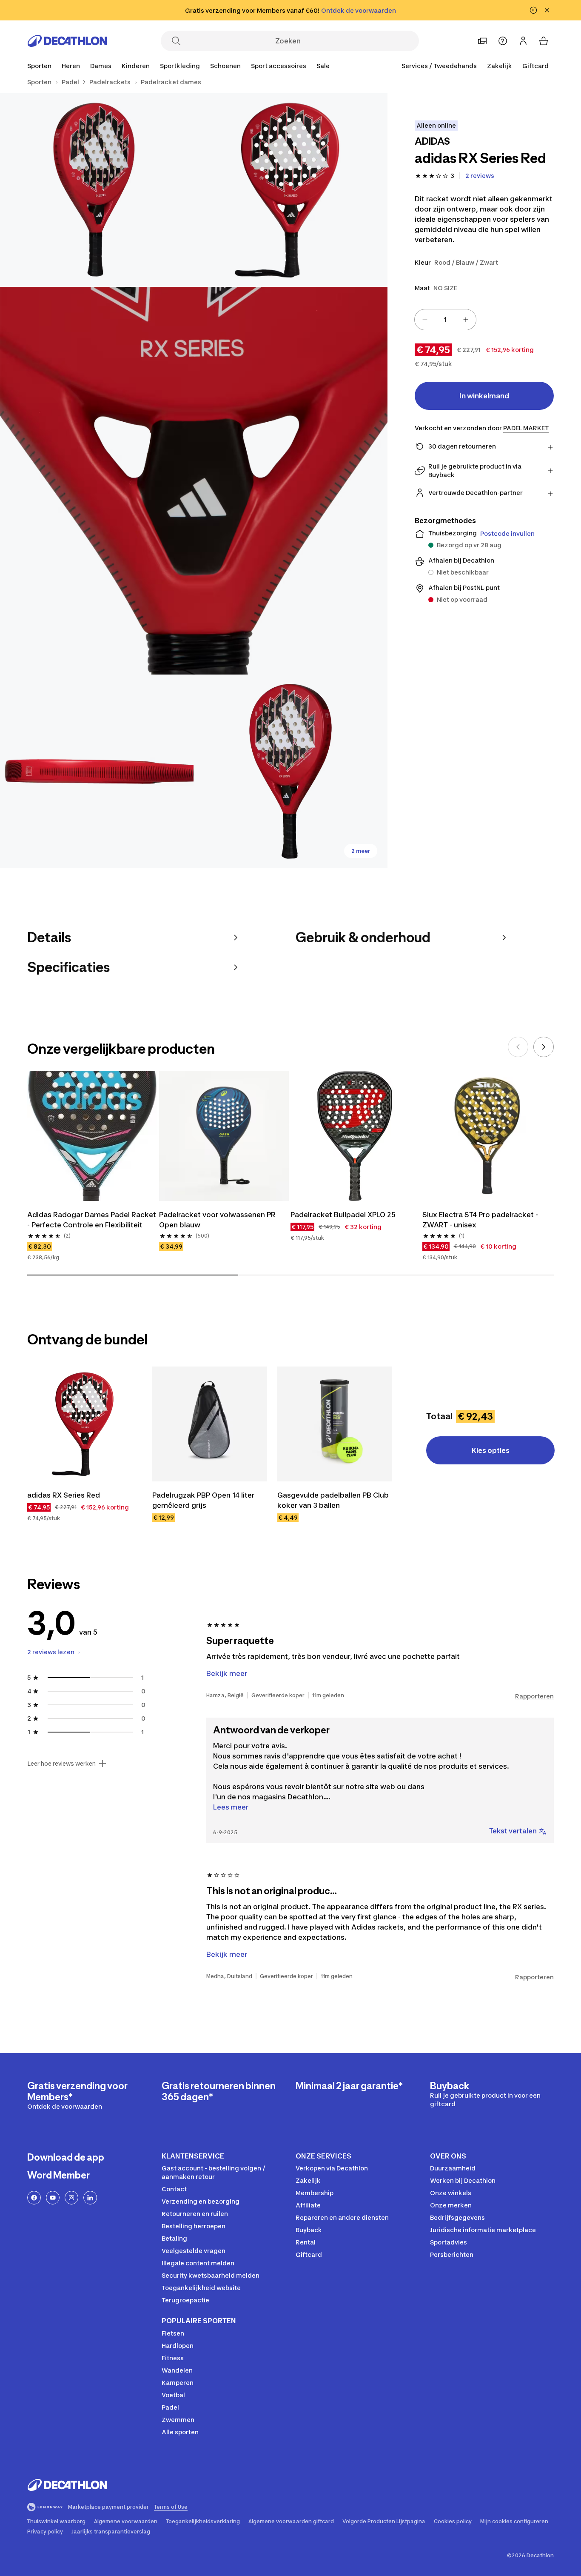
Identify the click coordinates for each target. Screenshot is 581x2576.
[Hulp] (503, 41)
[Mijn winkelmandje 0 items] (544, 41)
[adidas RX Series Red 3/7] (194, 481)
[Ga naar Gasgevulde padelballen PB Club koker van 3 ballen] (335, 1424)
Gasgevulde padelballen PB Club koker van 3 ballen (334, 1500)
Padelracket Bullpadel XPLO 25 (343, 1215)
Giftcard (535, 66)
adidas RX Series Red (64, 1495)
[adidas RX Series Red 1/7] (290, 190)
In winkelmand (484, 396)
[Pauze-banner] (533, 10)
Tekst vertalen (513, 1831)
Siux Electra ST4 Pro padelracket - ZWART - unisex (482, 1220)
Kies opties (491, 1450)
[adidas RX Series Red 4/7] (97, 771)
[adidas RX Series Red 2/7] (97, 190)
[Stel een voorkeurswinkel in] (482, 41)
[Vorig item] (518, 1047)
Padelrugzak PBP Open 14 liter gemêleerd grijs (204, 1500)
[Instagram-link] (71, 2198)
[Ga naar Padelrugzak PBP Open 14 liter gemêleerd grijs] (210, 1424)
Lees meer (231, 1807)
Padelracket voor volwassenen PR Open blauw (218, 1220)
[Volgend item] (544, 1047)
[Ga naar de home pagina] (67, 41)
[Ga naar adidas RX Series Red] (85, 1424)
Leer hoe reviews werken (61, 1764)
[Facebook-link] (34, 2198)
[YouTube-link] (53, 2198)
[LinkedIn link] (90, 2198)
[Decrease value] (425, 320)
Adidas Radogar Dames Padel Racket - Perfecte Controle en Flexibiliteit (92, 1220)
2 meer (361, 851)
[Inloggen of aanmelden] (523, 41)
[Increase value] (466, 320)
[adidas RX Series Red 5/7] (290, 771)
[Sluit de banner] (547, 10)
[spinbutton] (445, 320)
